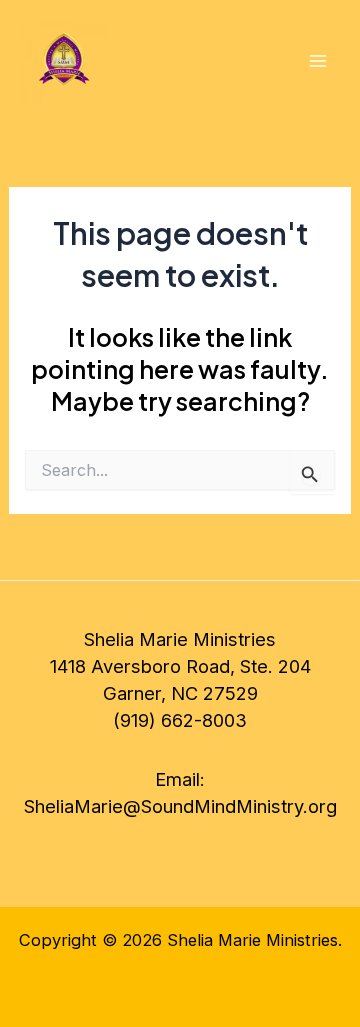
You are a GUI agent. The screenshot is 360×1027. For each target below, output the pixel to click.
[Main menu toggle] (317, 61)
